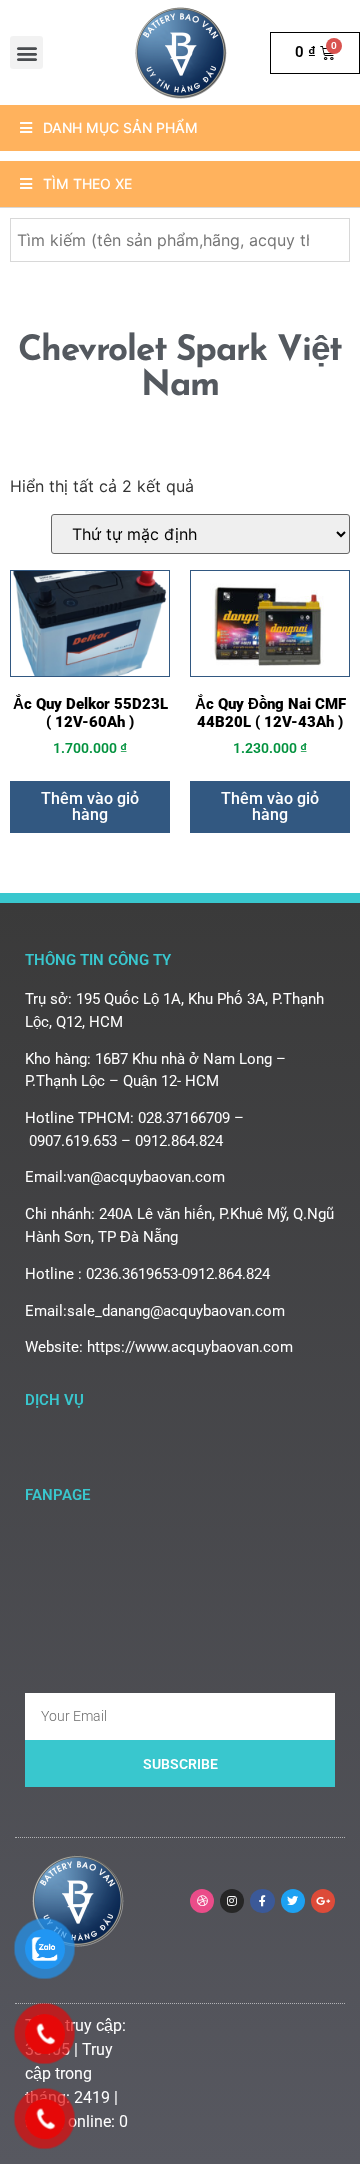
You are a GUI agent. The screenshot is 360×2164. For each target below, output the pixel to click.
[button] (26, 52)
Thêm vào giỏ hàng (90, 806)
